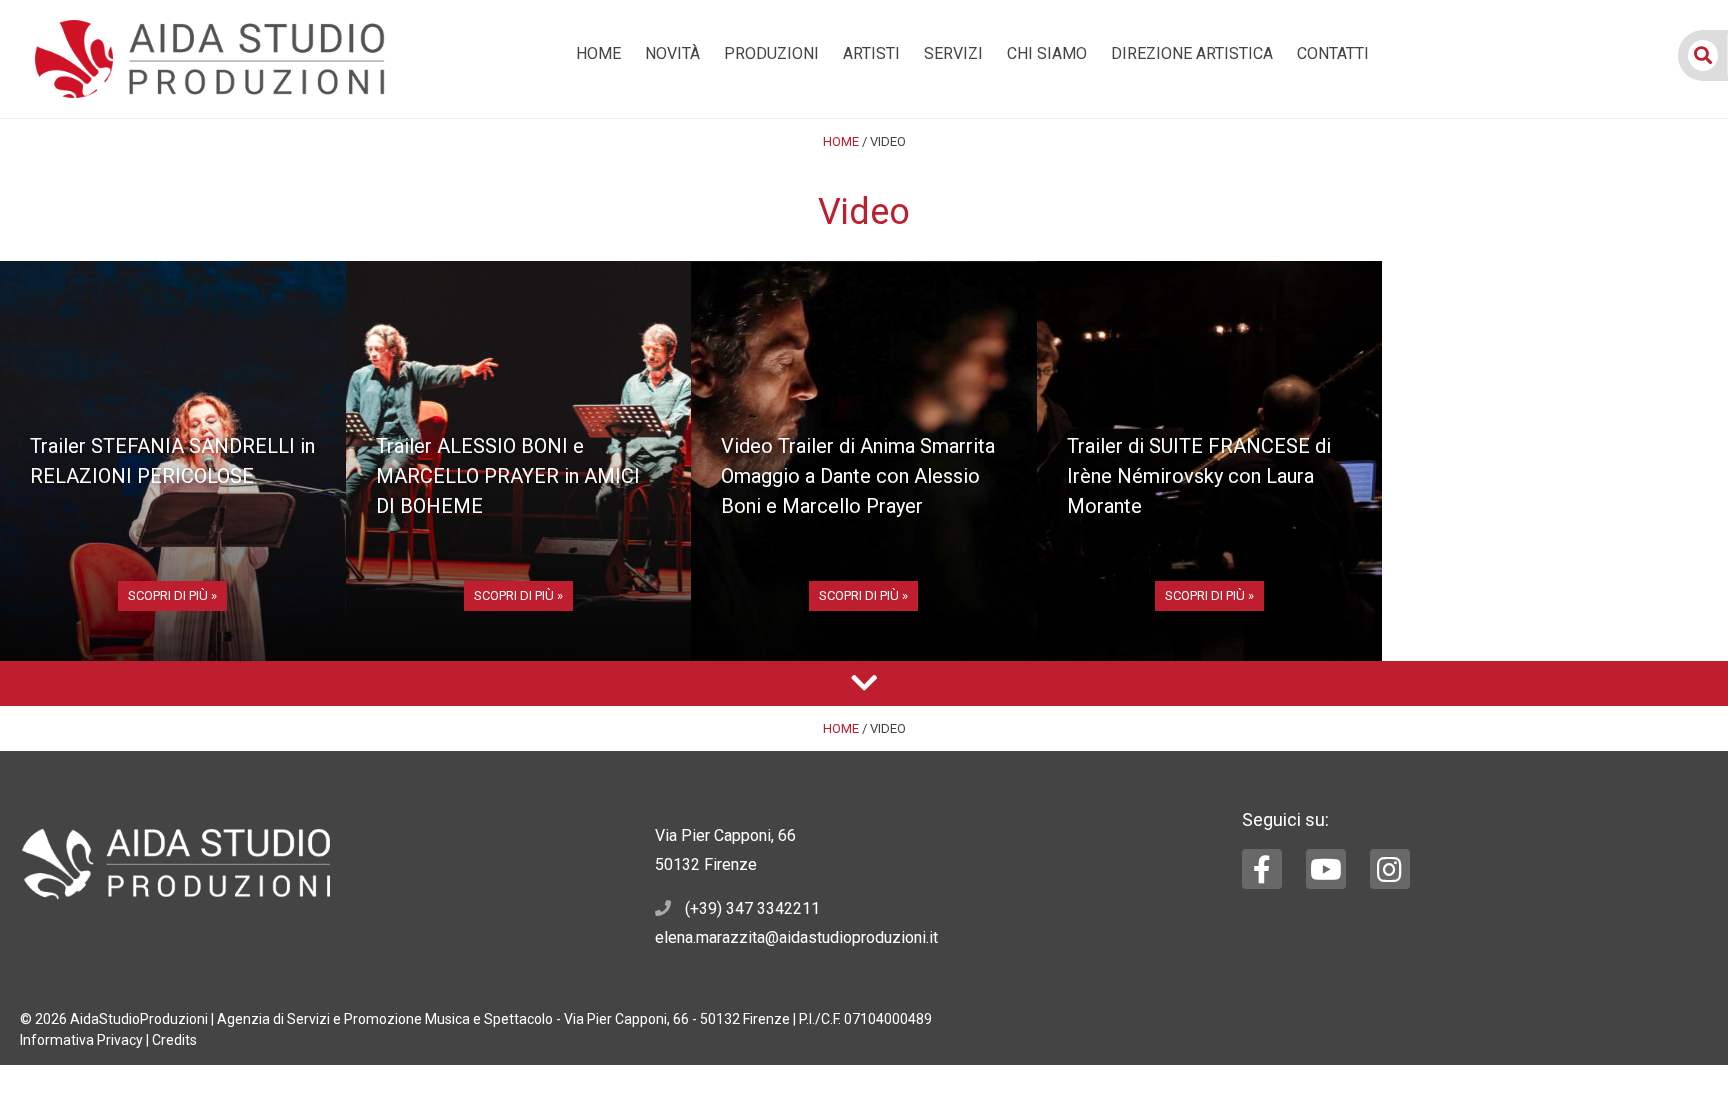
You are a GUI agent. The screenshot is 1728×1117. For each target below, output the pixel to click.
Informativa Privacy (81, 1040)
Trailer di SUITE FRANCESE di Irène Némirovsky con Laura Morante (1199, 476)
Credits (174, 1040)
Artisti (871, 53)
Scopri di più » (172, 595)
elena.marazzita (710, 937)
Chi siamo (1047, 53)
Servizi (953, 53)
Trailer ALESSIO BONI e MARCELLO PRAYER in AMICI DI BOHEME (508, 476)
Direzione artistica (1192, 53)
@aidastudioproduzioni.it (851, 937)
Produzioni (771, 53)
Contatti (1333, 53)
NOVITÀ (672, 53)
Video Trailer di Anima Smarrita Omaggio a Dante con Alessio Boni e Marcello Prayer (858, 476)
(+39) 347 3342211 (752, 908)
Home (598, 53)
